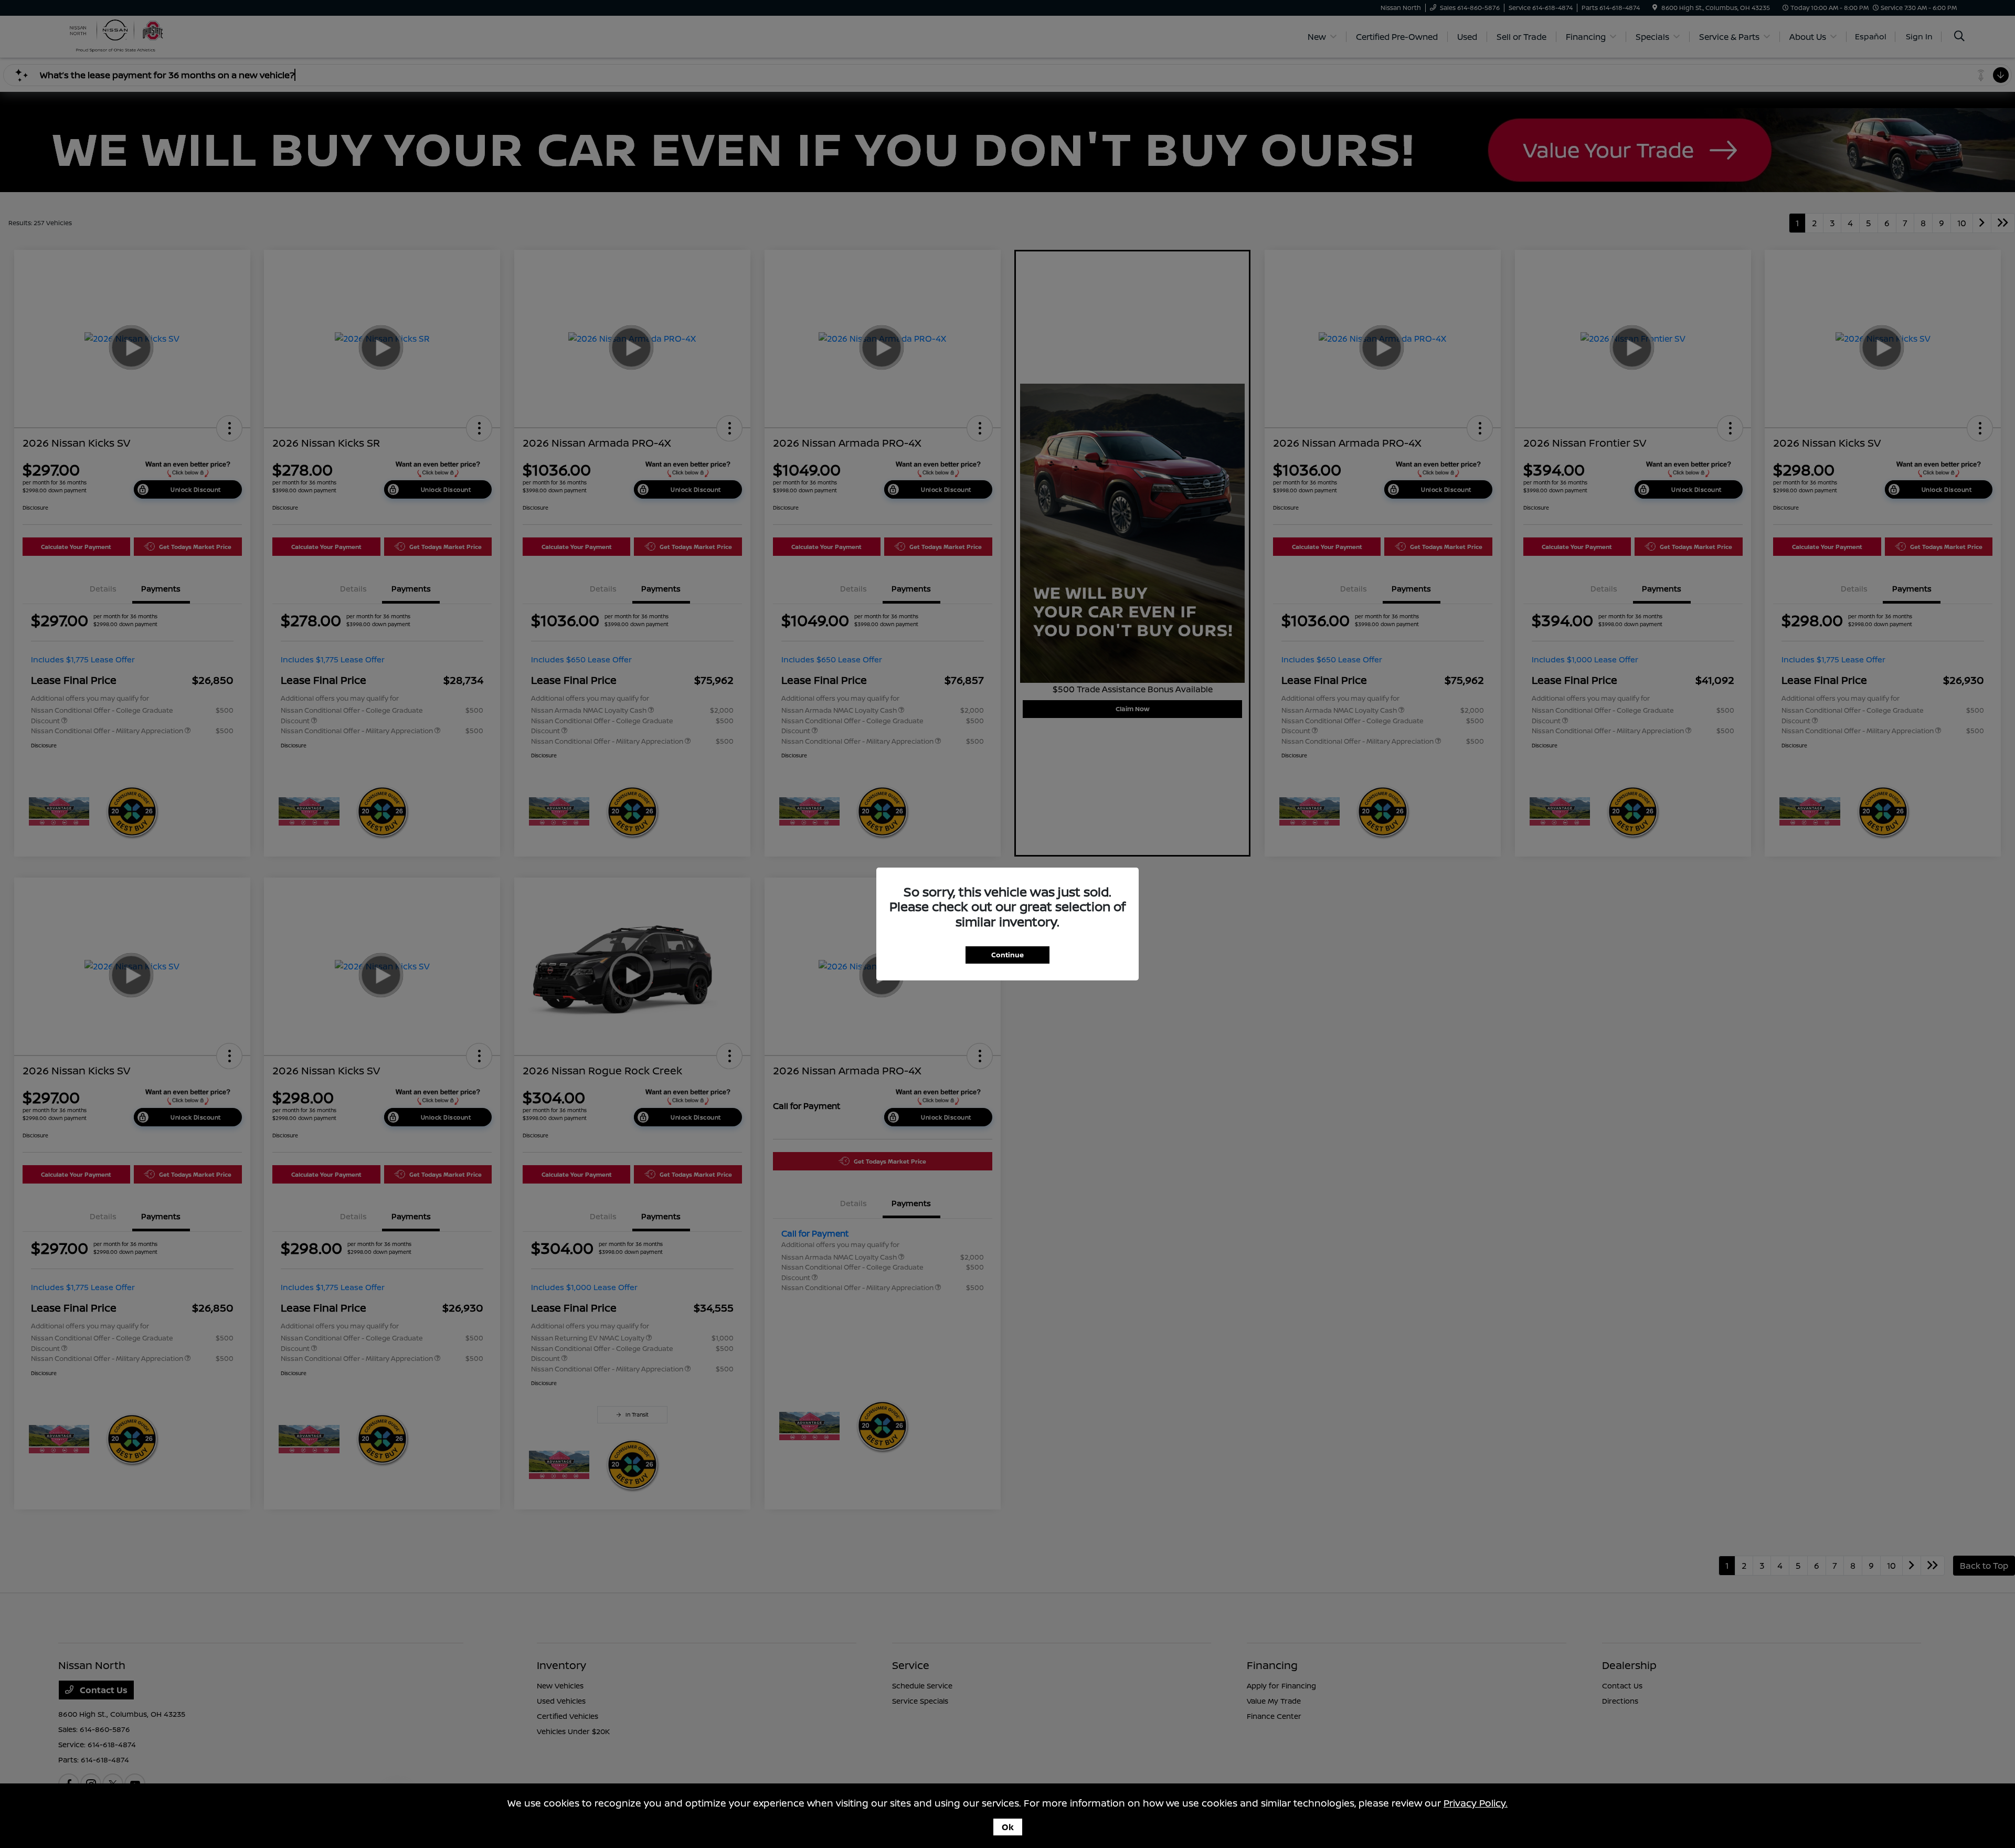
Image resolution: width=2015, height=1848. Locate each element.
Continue (1008, 955)
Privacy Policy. (1476, 1803)
